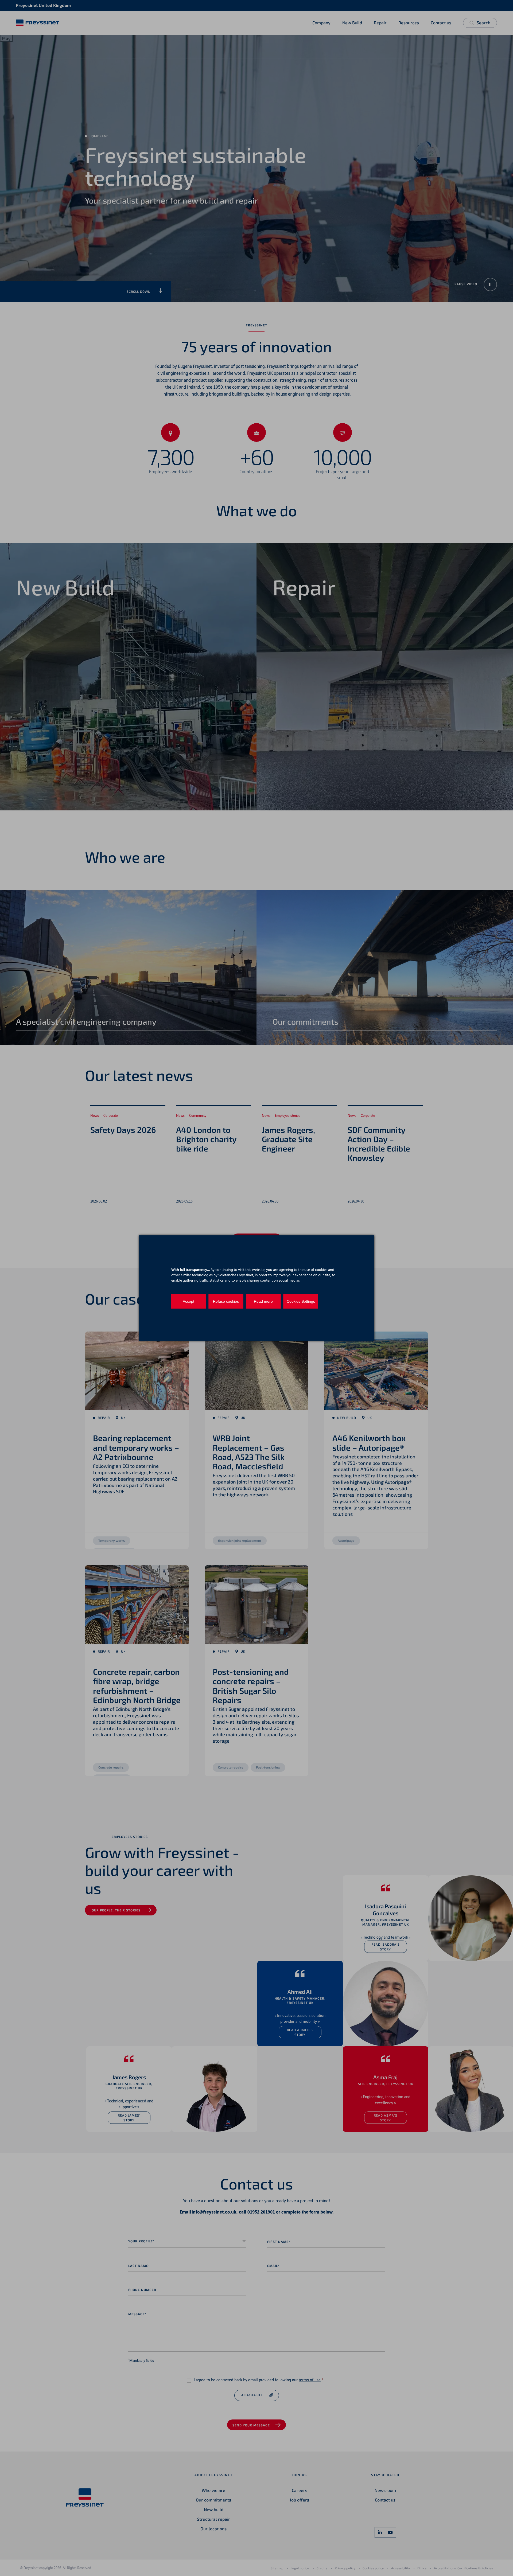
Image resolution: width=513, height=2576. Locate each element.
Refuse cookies (226, 1301)
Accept (189, 1301)
